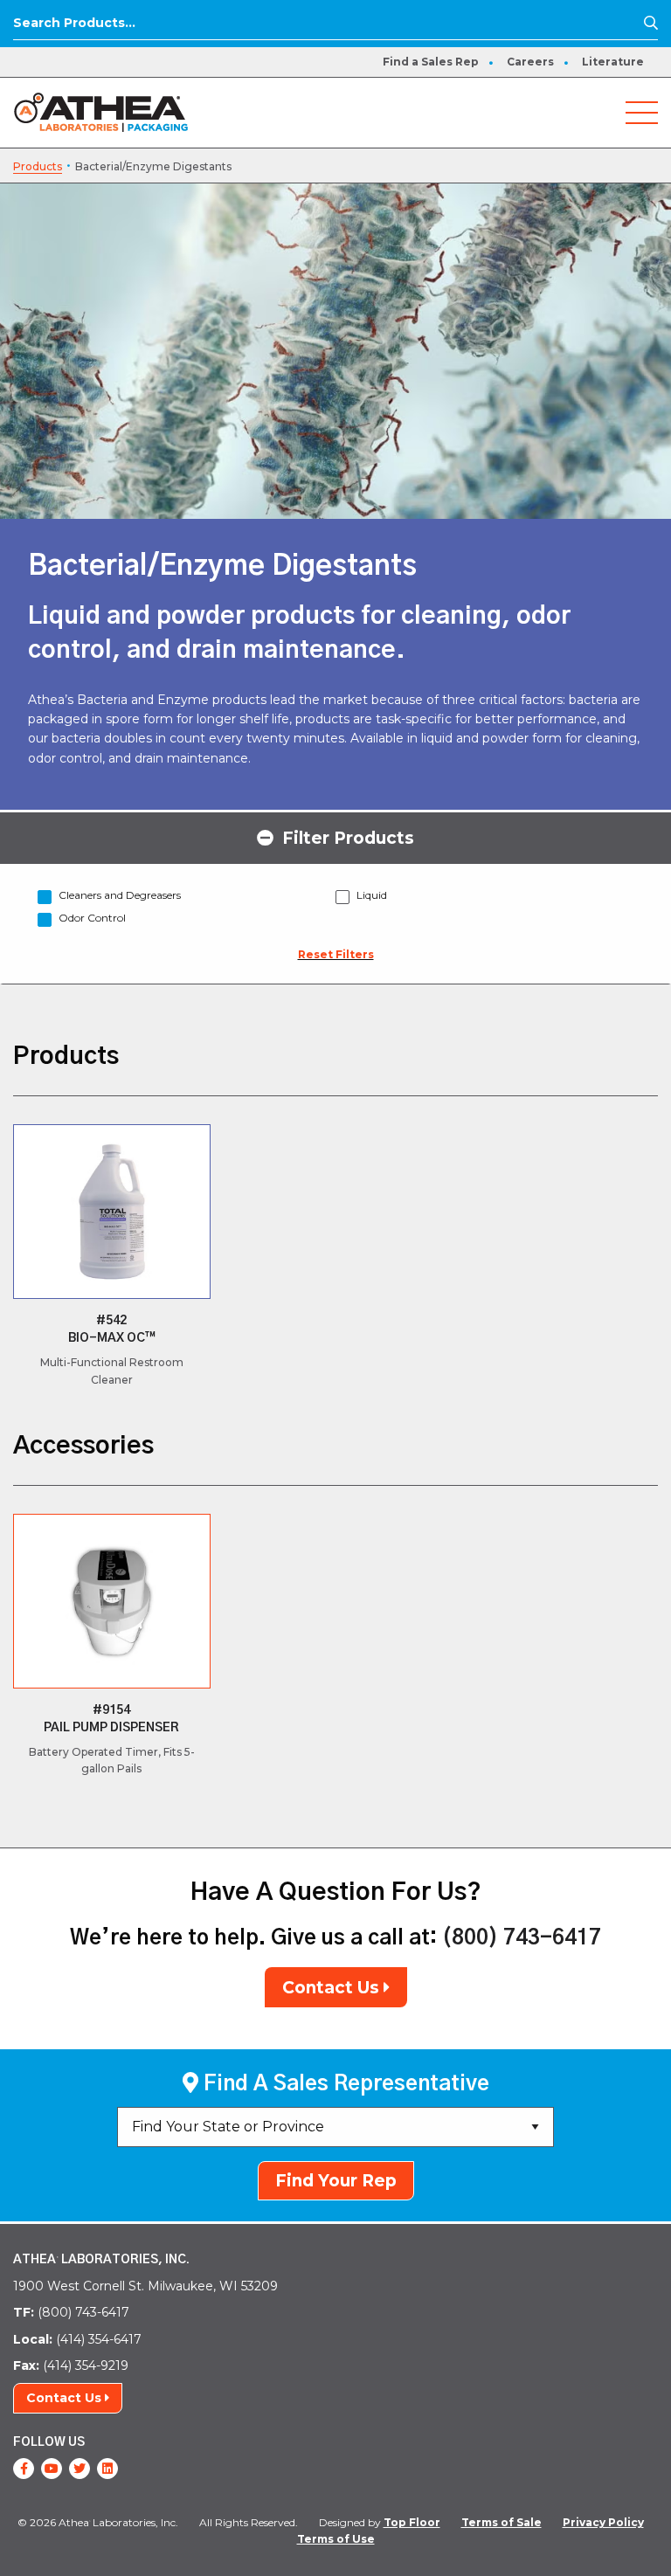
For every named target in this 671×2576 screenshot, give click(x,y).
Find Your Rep (336, 2181)
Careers (530, 62)
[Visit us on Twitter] (80, 2469)
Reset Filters (336, 954)
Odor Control (92, 918)
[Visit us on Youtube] (52, 2469)
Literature (613, 62)
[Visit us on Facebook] (24, 2469)
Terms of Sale (502, 2522)
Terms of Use (336, 2539)
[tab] (335, 837)
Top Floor (412, 2522)
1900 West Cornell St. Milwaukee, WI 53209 (145, 2286)
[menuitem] (431, 62)
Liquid (372, 895)
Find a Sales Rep (431, 62)
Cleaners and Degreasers (120, 895)
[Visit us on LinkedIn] (107, 2469)
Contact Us (333, 1988)
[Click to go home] (101, 111)
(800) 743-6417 (522, 1938)
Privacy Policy (603, 2522)
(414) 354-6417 (77, 2339)
